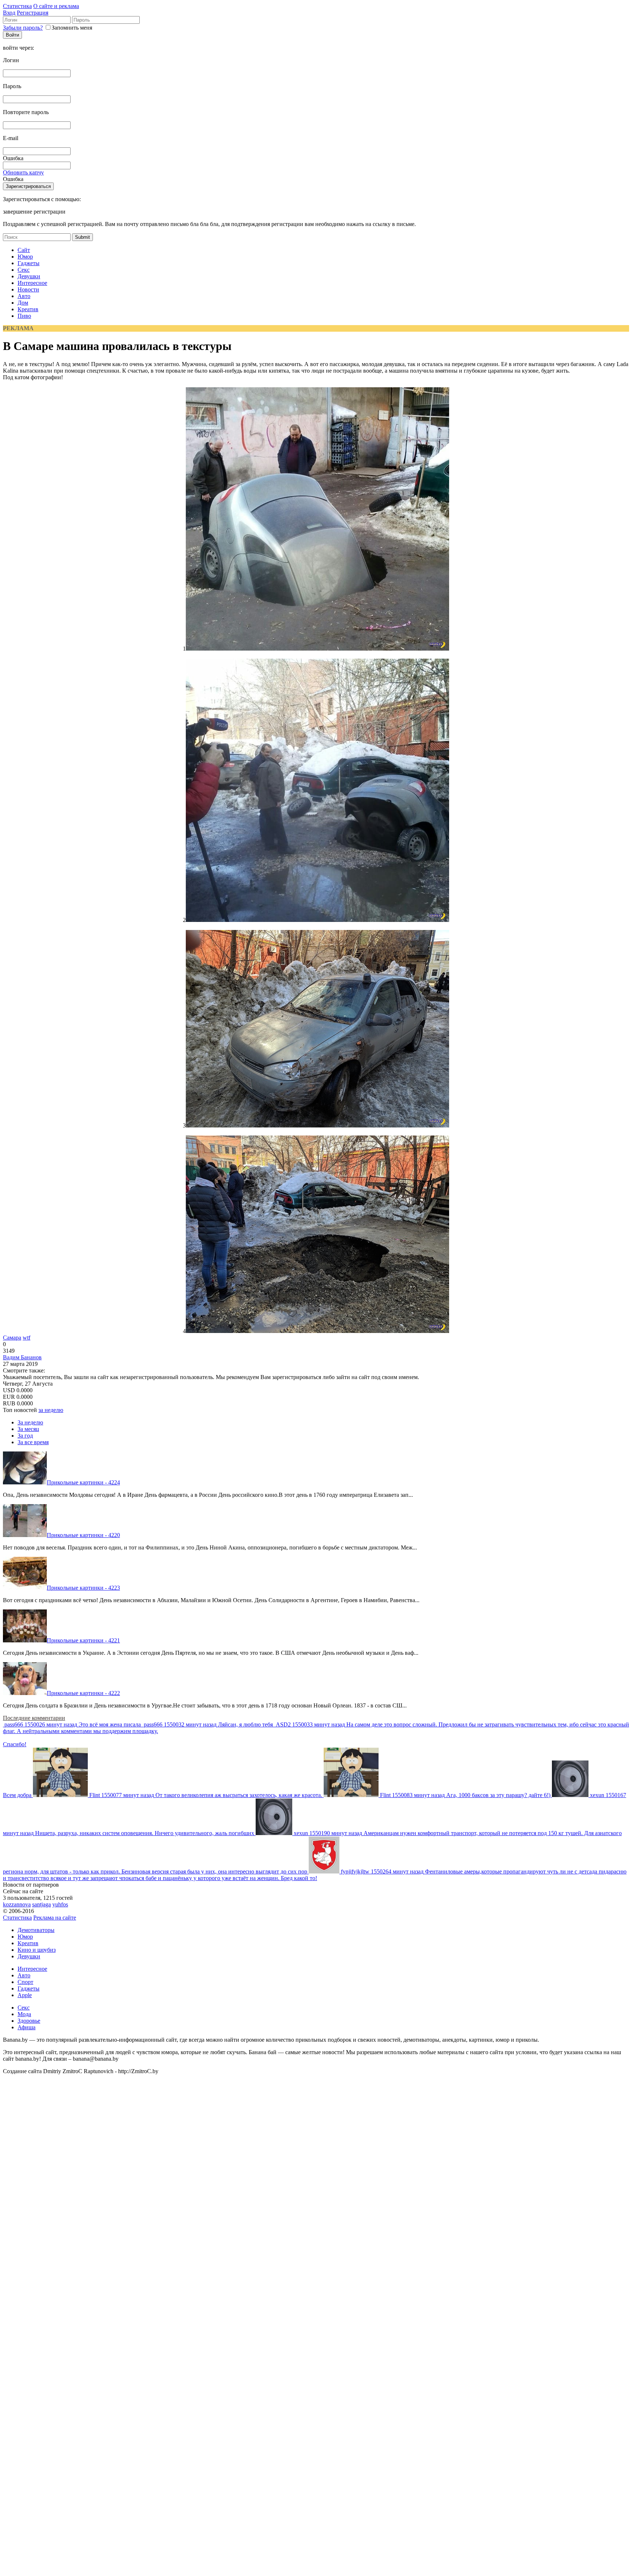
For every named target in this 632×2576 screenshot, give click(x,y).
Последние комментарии (34, 1718)
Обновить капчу (23, 172)
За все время (33, 1442)
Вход (9, 13)
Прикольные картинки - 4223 (83, 1588)
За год (25, 1436)
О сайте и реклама (56, 6)
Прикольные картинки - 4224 (83, 1482)
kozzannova (17, 1904)
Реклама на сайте (55, 1918)
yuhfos (60, 1904)
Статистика (17, 6)
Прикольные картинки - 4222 (83, 1693)
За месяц (28, 1429)
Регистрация (33, 13)
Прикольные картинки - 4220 (83, 1535)
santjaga (42, 1904)
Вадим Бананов (22, 1357)
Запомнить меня (72, 28)
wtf (27, 1338)
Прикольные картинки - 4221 (83, 1640)
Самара (12, 1338)
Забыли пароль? (23, 28)
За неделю (30, 1422)
